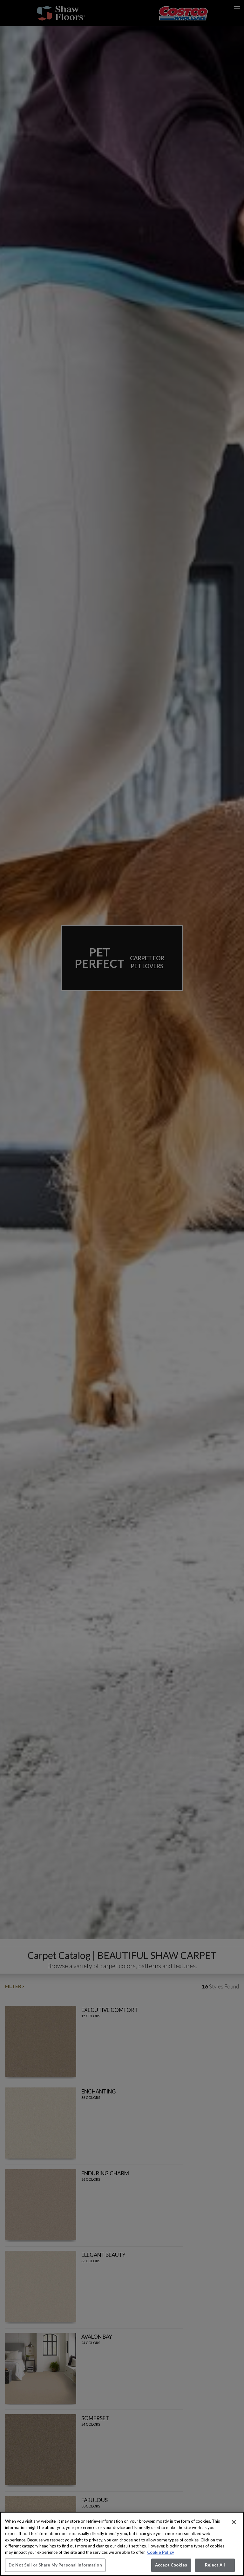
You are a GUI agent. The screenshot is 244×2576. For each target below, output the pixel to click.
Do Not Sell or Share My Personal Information (55, 2565)
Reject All (215, 2565)
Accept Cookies (171, 2565)
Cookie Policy (161, 2552)
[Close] (234, 2522)
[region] (122, 2544)
